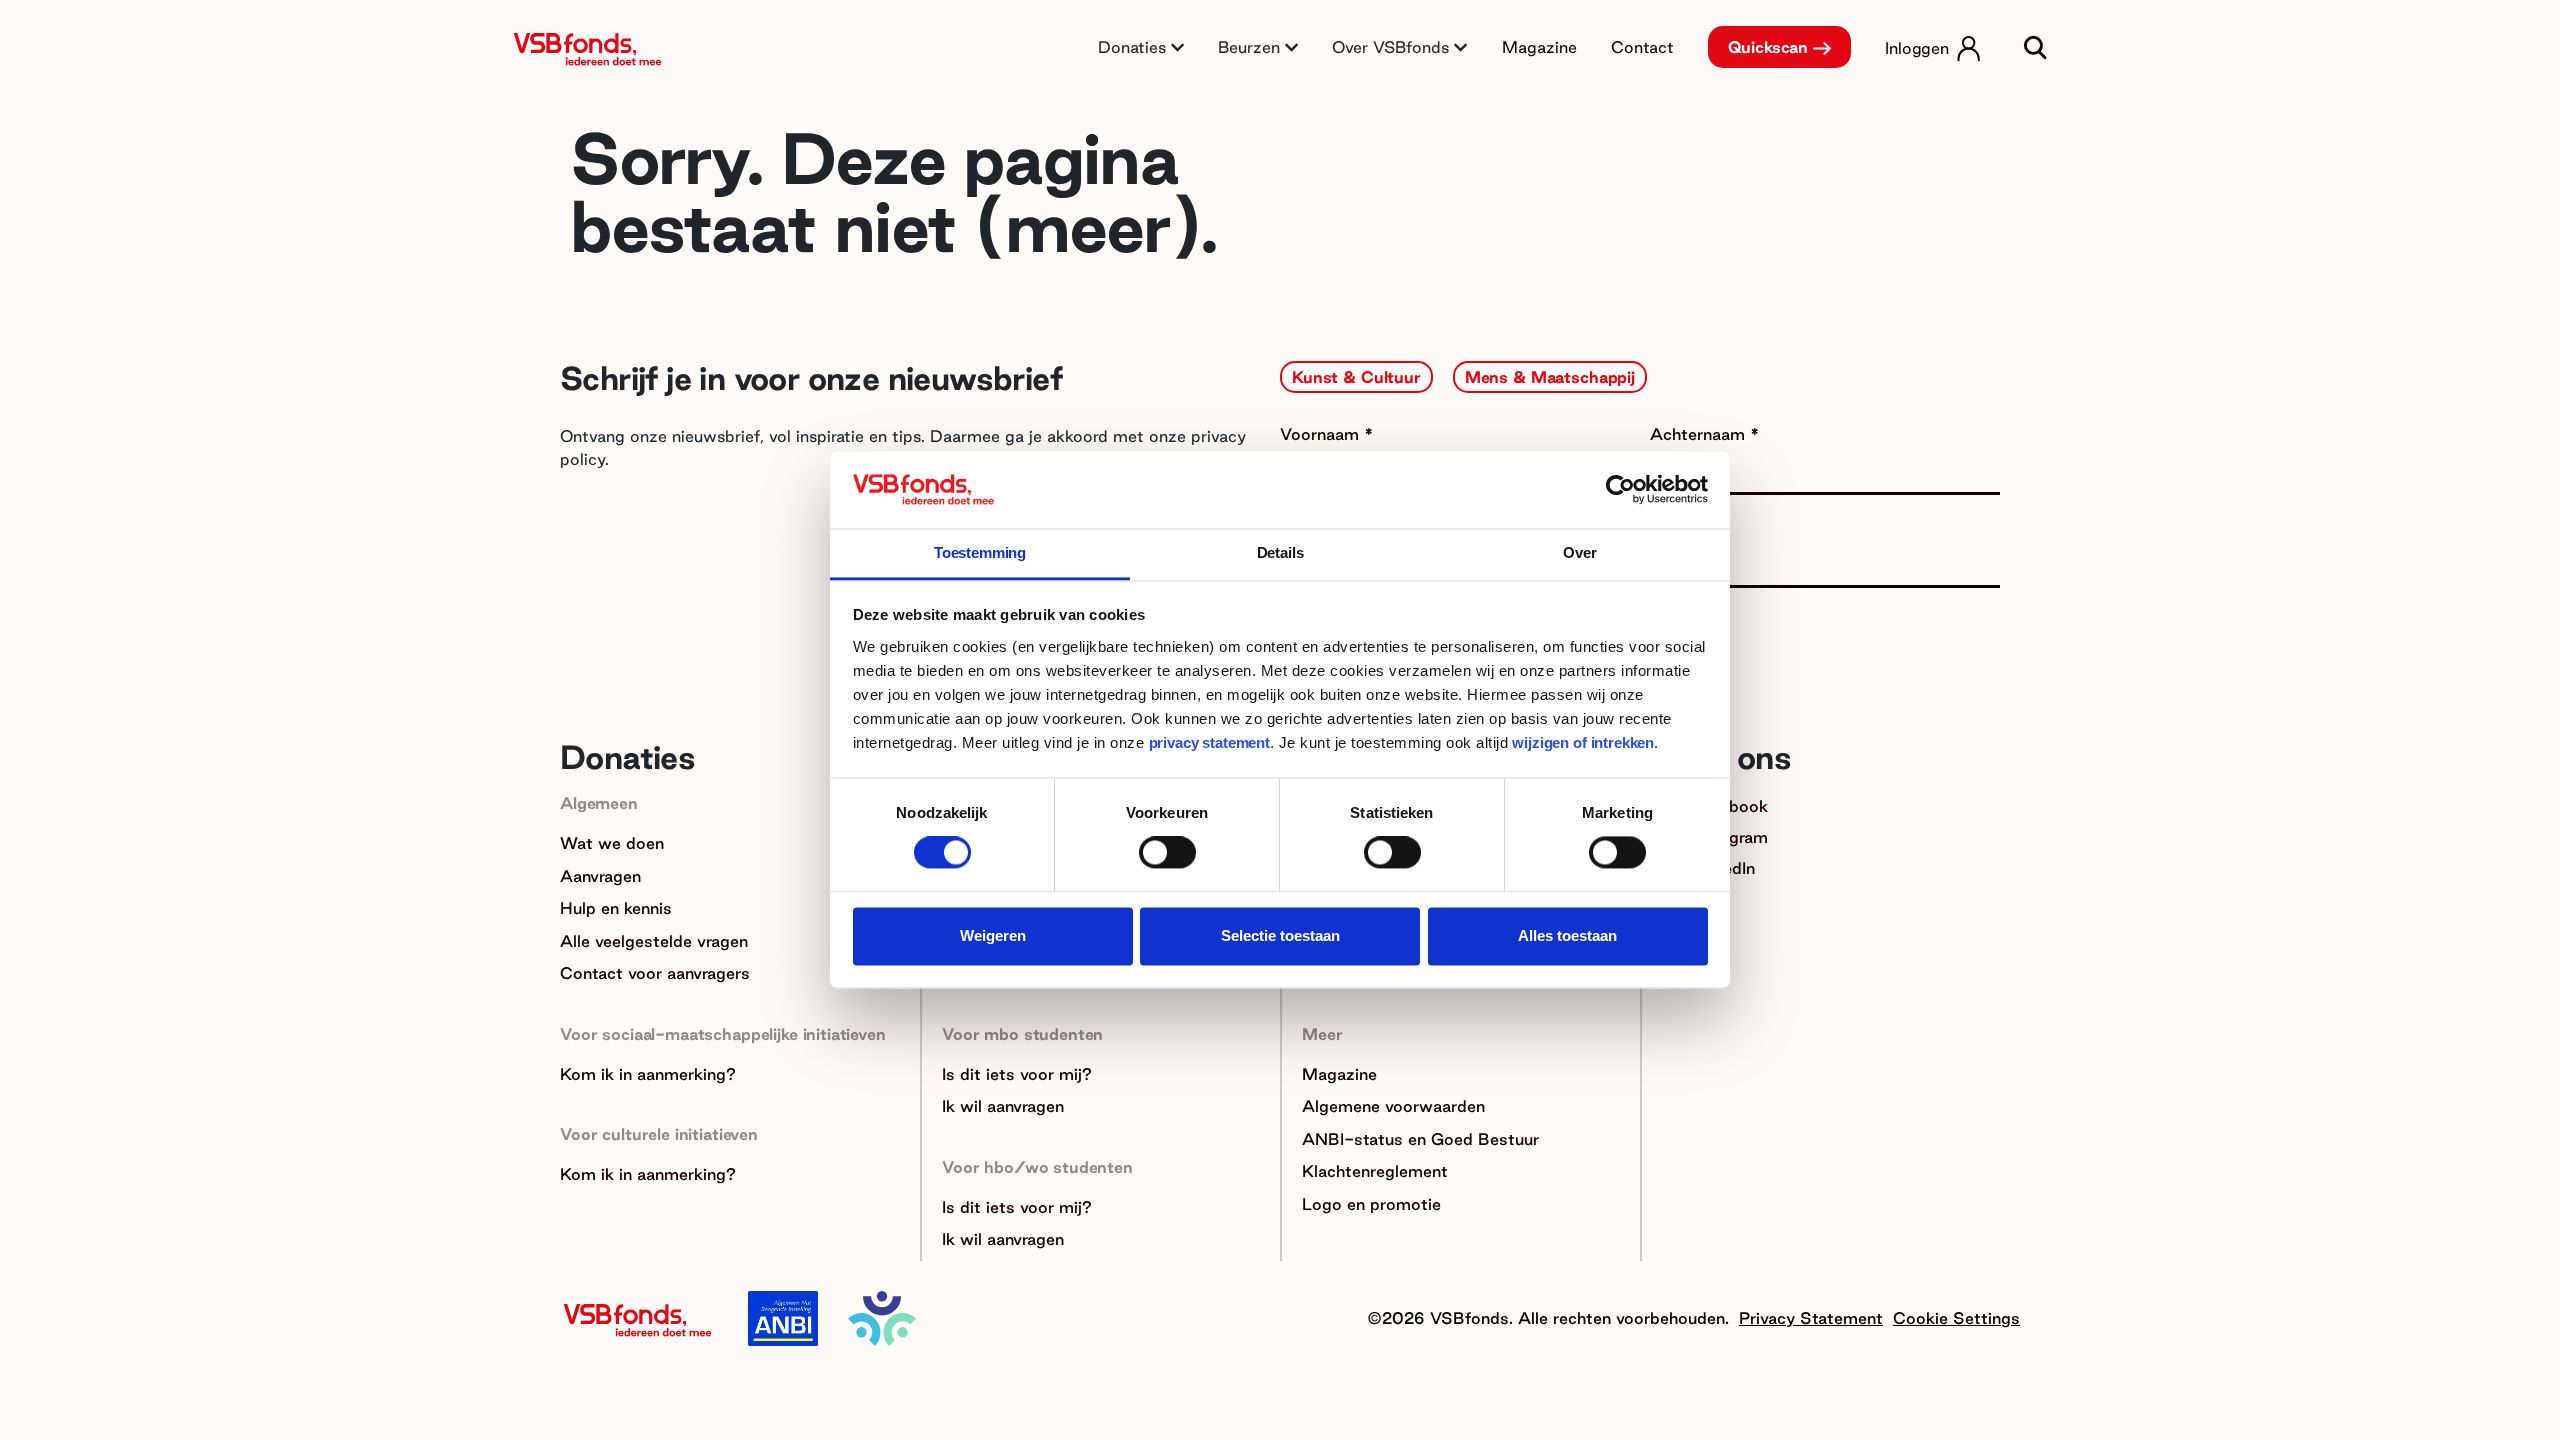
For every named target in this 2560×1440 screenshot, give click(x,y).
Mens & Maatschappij (1550, 377)
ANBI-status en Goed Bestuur (1420, 1139)
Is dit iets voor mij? (1017, 1074)
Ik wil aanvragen (1003, 1106)
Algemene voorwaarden (1393, 1106)
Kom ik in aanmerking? (648, 1074)
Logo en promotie (1371, 1204)
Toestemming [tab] (980, 552)
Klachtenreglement (1375, 1171)
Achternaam (1700, 434)
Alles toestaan (1567, 935)
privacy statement (1209, 742)
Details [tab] (1280, 552)
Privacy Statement (1811, 1318)
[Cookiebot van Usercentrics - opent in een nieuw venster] (1620, 490)
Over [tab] (1579, 552)
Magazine (1539, 47)
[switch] (1167, 853)
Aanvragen (600, 876)
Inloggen (1917, 48)
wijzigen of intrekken (1581, 742)
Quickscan (1768, 47)
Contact (1642, 47)
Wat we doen (612, 843)
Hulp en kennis (616, 908)
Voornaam (1322, 434)
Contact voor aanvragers (655, 973)
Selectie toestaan (1280, 935)
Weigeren (993, 935)
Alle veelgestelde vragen (654, 941)
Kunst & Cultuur (1356, 377)
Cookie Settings (1956, 1318)
